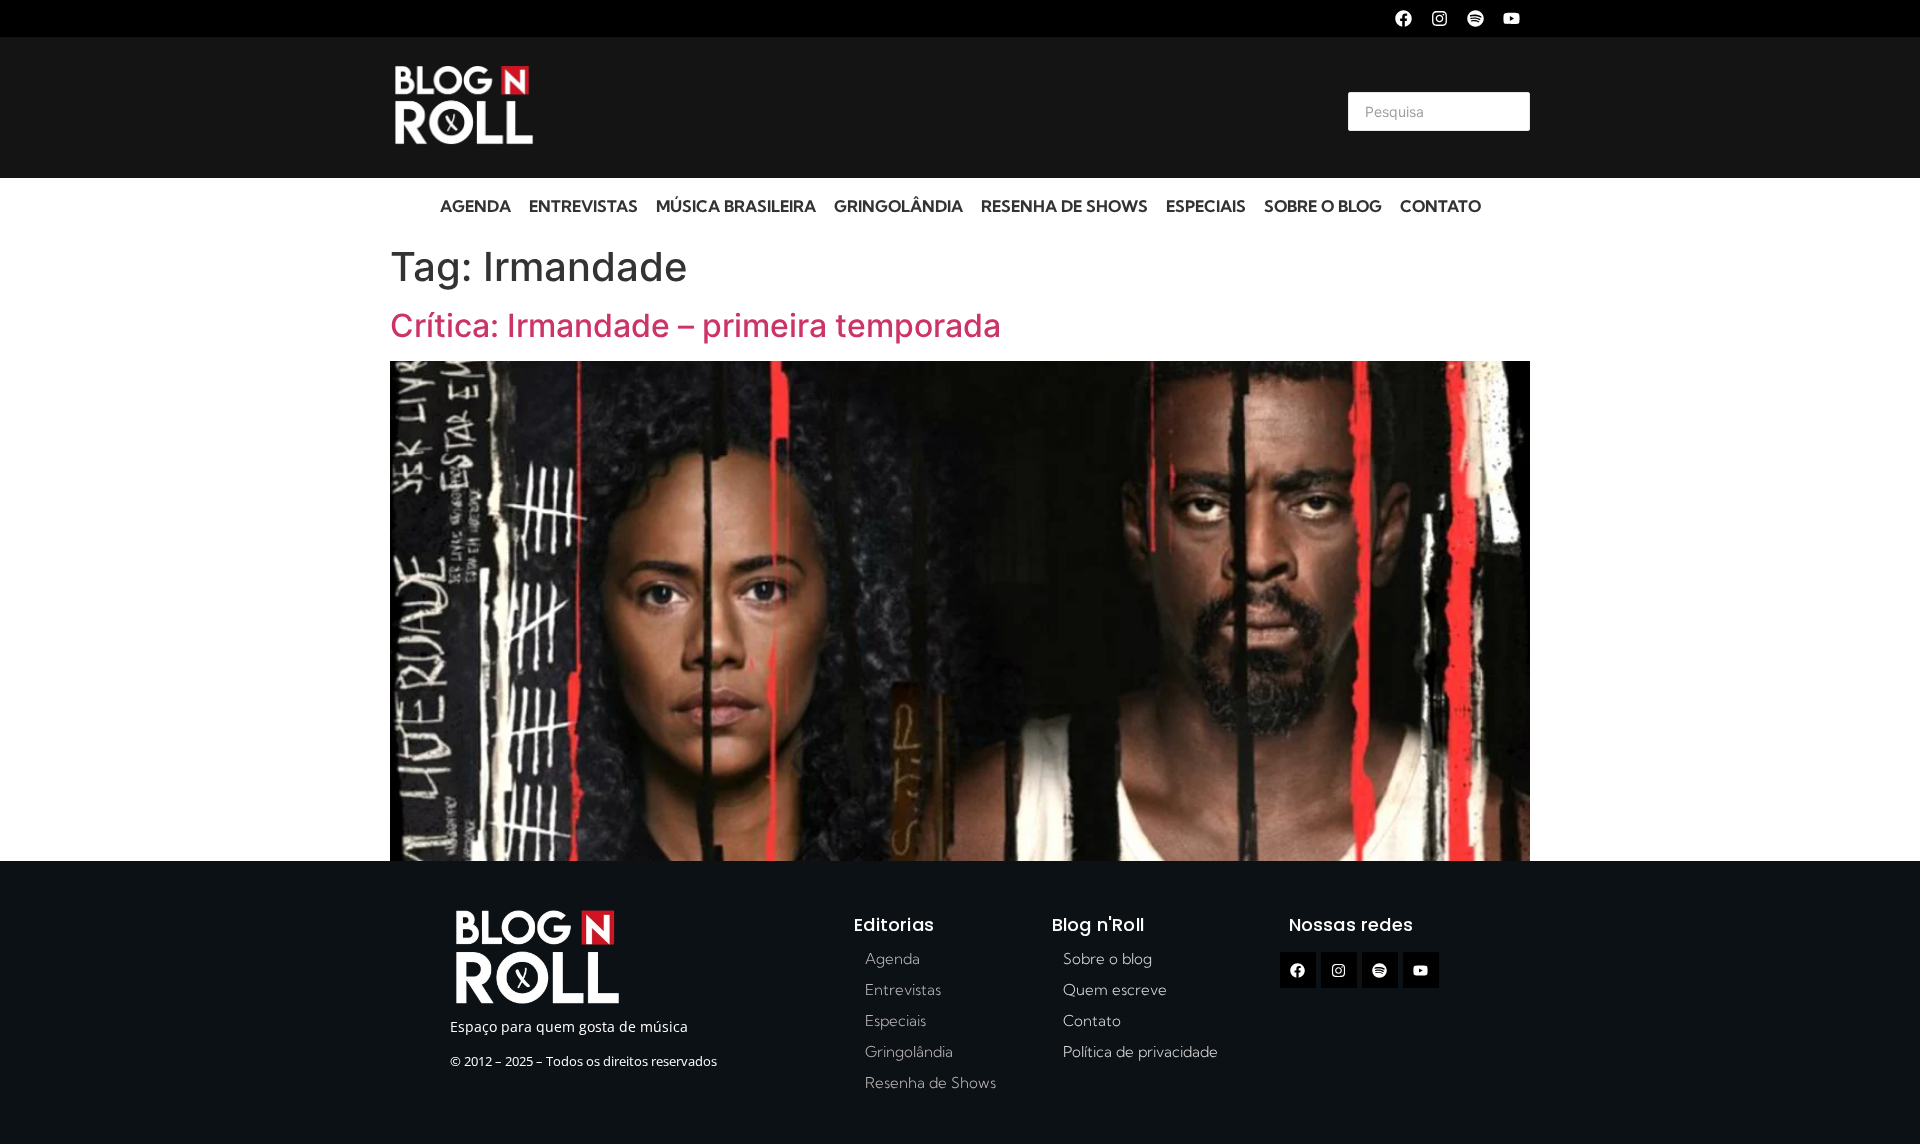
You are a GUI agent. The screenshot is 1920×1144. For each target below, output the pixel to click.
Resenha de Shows (1064, 206)
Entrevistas (583, 206)
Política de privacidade (1140, 1051)
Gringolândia (898, 206)
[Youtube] (1511, 18)
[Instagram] (1439, 18)
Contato (1440, 206)
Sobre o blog (1323, 206)
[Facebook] (1403, 18)
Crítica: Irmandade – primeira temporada (695, 325)
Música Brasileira (736, 206)
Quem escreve (1115, 989)
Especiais (1206, 206)
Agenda (475, 206)
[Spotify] (1475, 18)
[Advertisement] (936, 108)
